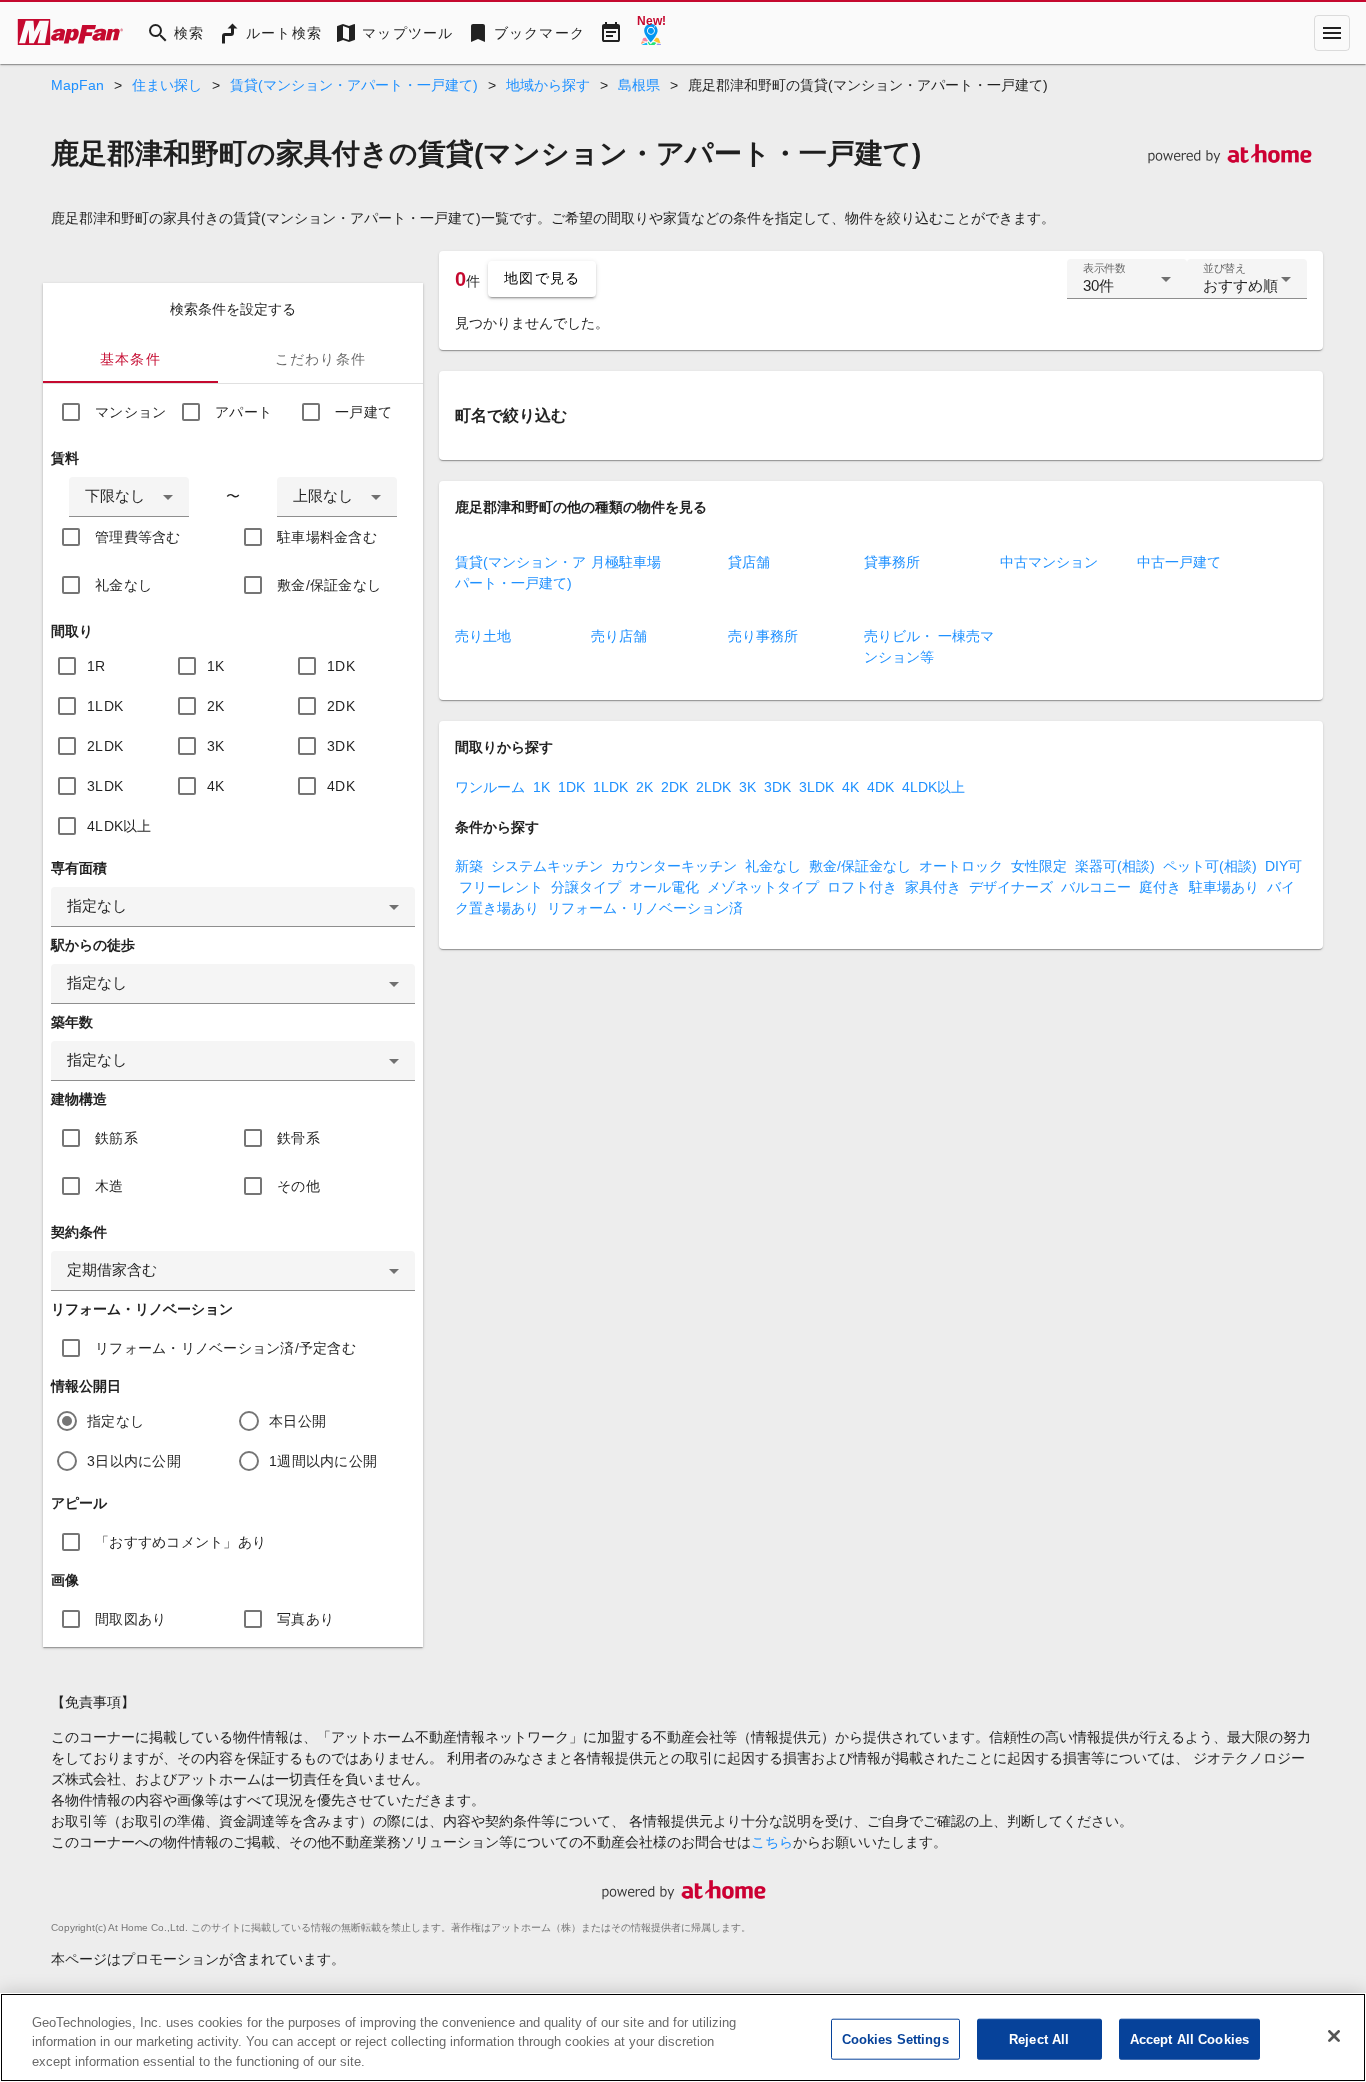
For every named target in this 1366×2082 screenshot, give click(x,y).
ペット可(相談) (1210, 866)
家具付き (933, 887)
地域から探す (548, 85)
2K (216, 706)
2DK (341, 706)
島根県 (639, 85)
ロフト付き (862, 887)
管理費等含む (138, 537)
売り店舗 (619, 636)
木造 (109, 1186)
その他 (298, 1186)
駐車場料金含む (327, 537)
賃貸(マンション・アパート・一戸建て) (354, 85)
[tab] (130, 359)
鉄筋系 (116, 1138)
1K (216, 666)
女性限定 (1039, 866)
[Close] (1334, 2036)
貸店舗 (749, 562)
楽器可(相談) (1115, 866)
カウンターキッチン (674, 866)
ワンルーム (490, 787)
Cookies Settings (895, 2038)
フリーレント (501, 887)
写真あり (305, 1619)
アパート (243, 412)
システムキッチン (547, 866)
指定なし (115, 1421)
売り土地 (483, 636)
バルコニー (1096, 887)
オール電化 (664, 887)
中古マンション (1049, 562)
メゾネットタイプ (763, 887)
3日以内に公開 (134, 1461)
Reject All (1039, 2038)
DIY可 (1283, 866)
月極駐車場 (626, 562)
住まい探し (167, 85)
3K (216, 746)
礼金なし (123, 585)
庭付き (1160, 887)
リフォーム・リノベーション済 (645, 908)
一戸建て (363, 412)
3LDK (105, 786)
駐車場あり (1224, 887)
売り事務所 (763, 636)
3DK (341, 746)
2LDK (105, 746)
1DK (341, 666)
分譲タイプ (586, 887)
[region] (683, 2037)
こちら (772, 1842)
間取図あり (130, 1619)
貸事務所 (892, 562)
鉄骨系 (298, 1138)
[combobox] (129, 497)
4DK (341, 786)
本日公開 (297, 1421)
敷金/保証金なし (329, 585)
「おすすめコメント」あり (180, 1542)
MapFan (77, 85)
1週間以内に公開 (323, 1461)
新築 (469, 866)
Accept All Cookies (1189, 2038)
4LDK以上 (119, 826)
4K (216, 786)
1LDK (105, 706)
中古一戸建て (1179, 562)
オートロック (961, 866)
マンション (130, 412)
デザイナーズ (1011, 887)
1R (96, 666)
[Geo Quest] (651, 33)
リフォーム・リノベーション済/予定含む (225, 1348)
